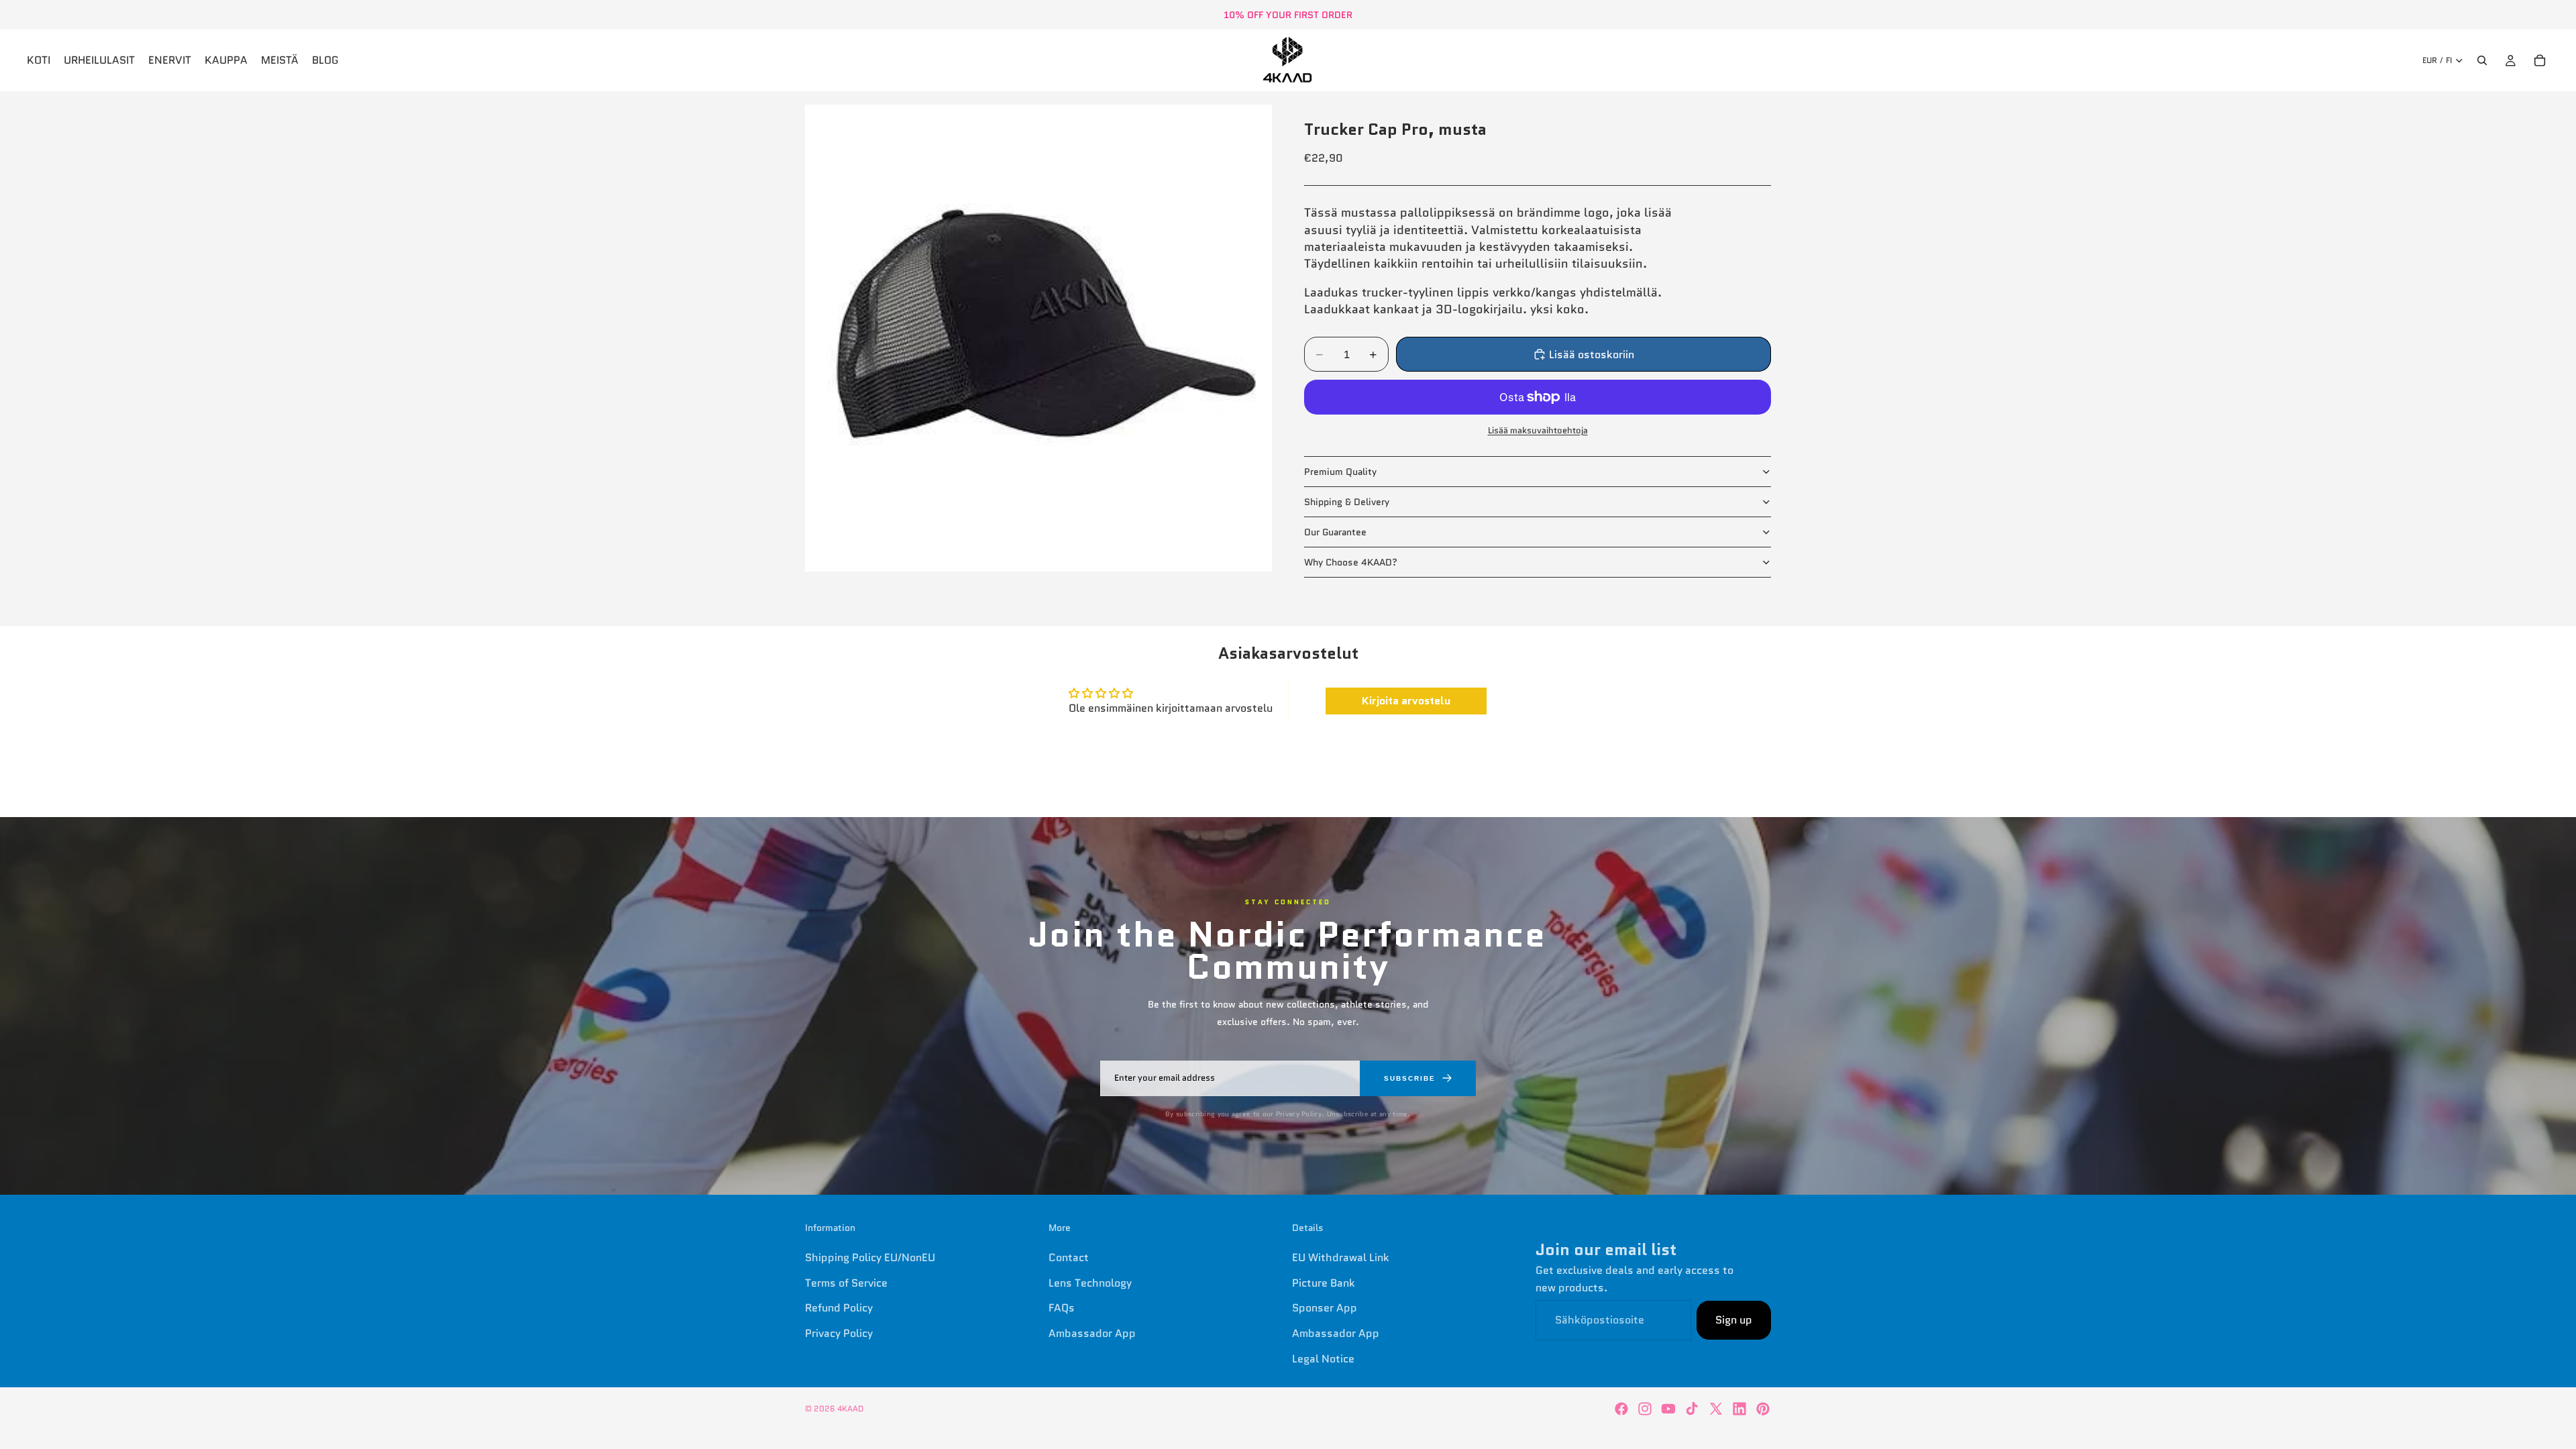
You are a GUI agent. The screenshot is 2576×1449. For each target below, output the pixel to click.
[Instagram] (1645, 1409)
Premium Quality (1340, 472)
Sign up (1734, 1320)
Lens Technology (1090, 1283)
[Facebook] (1621, 1409)
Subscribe (1410, 1078)
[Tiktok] (1692, 1409)
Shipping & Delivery (1347, 502)
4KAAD (850, 1408)
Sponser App (1325, 1308)
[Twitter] (1716, 1409)
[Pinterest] (1763, 1409)
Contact (1069, 1257)
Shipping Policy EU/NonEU (870, 1257)
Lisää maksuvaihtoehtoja (1538, 430)
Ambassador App (1092, 1333)
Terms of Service (846, 1283)
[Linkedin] (1739, 1409)
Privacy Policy (839, 1333)
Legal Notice (1323, 1358)
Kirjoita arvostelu (1406, 701)
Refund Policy (839, 1308)
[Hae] (2482, 60)
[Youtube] (1668, 1409)
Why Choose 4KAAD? (1351, 562)
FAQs (1062, 1308)
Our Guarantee (1335, 532)
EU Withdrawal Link (1341, 1257)
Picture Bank (1324, 1283)
